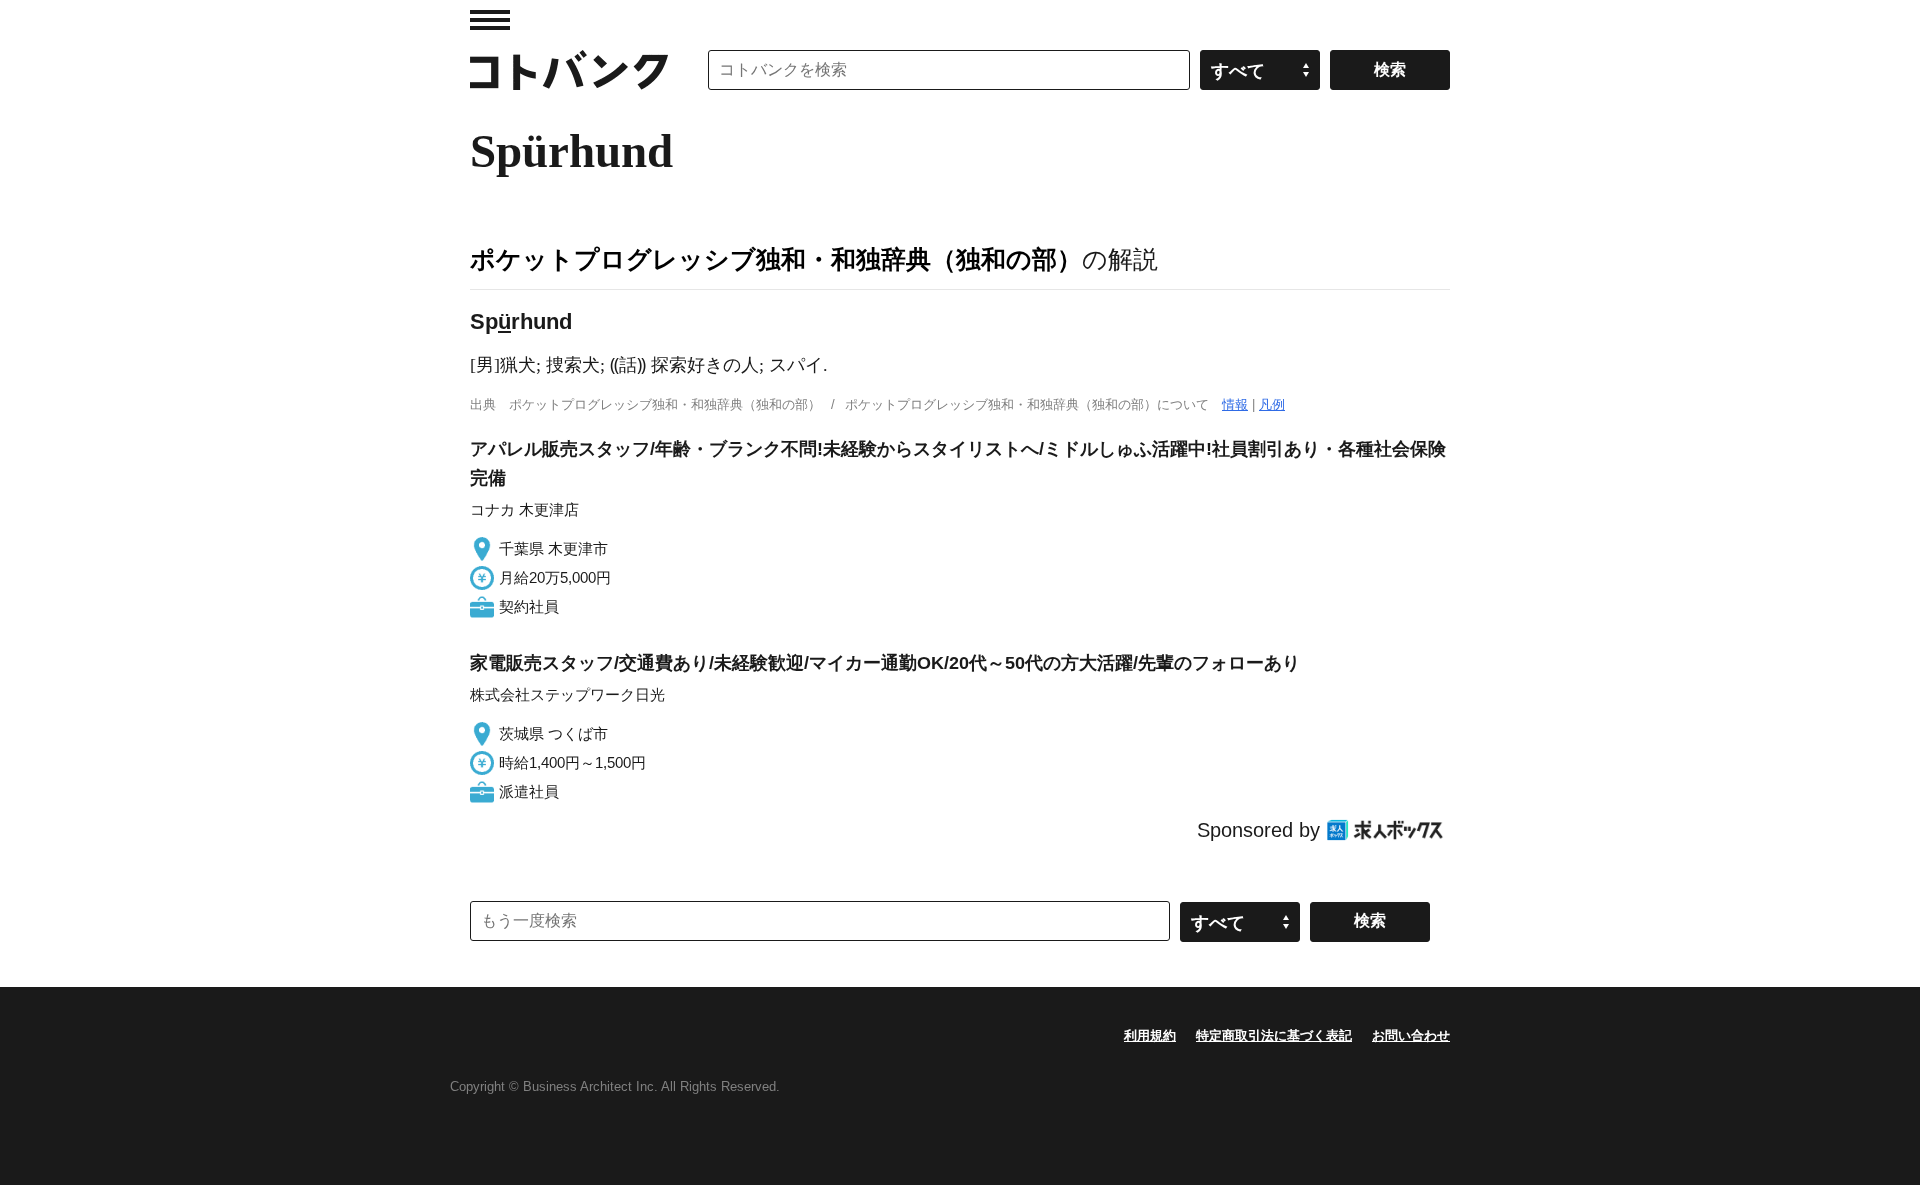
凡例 (1272, 404)
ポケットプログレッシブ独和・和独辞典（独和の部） (776, 259)
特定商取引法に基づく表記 (1274, 1035)
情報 (1235, 404)
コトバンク (569, 70)
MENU (490, 20)
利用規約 (1150, 1035)
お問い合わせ (1411, 1035)
